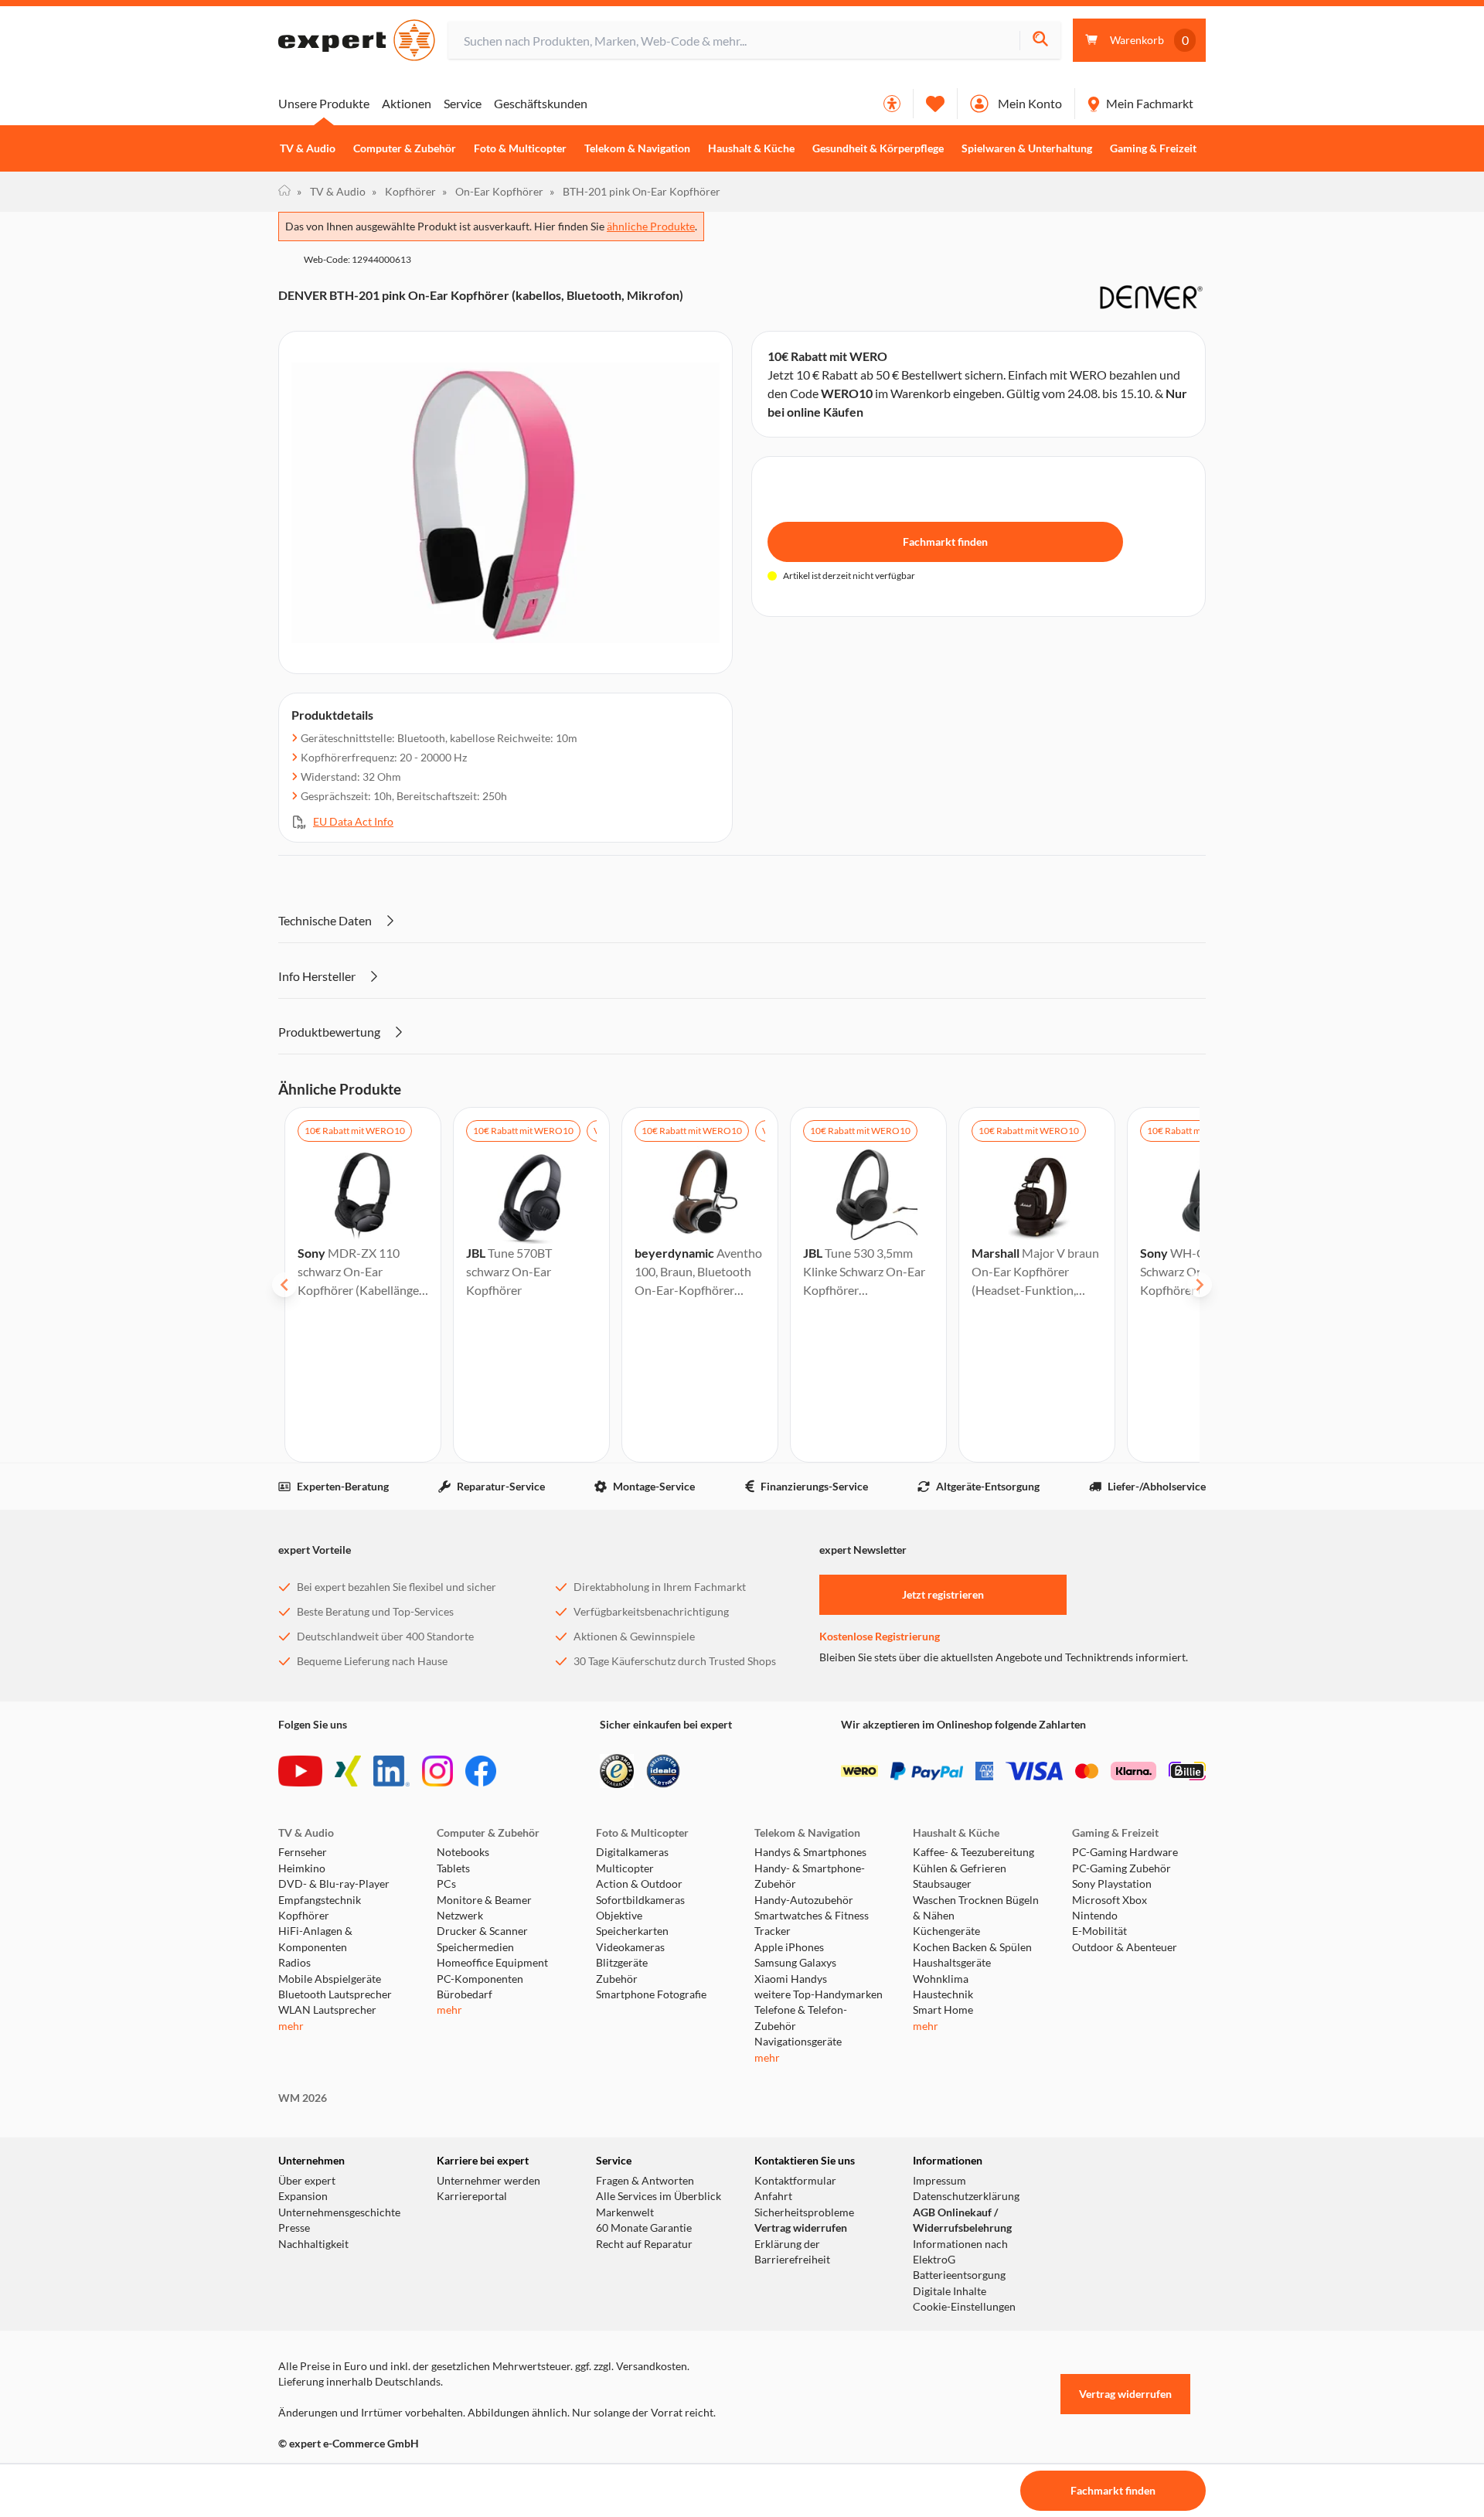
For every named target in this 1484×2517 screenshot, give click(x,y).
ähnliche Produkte (651, 226)
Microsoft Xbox (1110, 1900)
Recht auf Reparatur (644, 2244)
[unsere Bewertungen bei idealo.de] (663, 1771)
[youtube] (300, 1771)
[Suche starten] (1040, 41)
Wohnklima (941, 1979)
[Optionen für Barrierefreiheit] (892, 104)
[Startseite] (284, 192)
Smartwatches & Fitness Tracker (812, 1923)
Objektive (619, 1916)
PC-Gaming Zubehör (1122, 1868)
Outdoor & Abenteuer (1125, 1947)
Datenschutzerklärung (966, 2196)
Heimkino (302, 1868)
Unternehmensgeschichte (339, 2212)
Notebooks (463, 1852)
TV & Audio (308, 148)
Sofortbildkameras (640, 1900)
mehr (291, 2026)
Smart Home (943, 2010)
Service (463, 103)
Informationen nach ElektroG (960, 2252)
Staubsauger (942, 1884)
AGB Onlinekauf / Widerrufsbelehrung (962, 2220)
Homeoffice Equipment (492, 1963)
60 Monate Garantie (644, 2228)
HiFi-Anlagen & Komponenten (315, 1939)
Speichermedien (475, 1947)
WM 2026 (303, 2098)
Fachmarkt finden (945, 542)
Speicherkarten (632, 1931)
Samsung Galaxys (795, 1963)
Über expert (307, 2181)
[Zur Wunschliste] (935, 104)
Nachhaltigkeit (313, 2244)
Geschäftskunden (541, 103)
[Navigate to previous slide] (284, 1285)
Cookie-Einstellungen (964, 2307)
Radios (294, 1963)
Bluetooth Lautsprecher (335, 1994)
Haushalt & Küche (751, 148)
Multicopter (625, 1868)
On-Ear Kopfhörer (493, 191)
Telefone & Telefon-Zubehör (801, 2018)
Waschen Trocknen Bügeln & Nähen (976, 1908)
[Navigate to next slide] (1200, 1285)
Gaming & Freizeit (1153, 148)
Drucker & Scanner (482, 1931)
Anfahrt (773, 2196)
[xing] (348, 1771)
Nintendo (1095, 1916)
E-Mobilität (1099, 1931)
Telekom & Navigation (637, 148)
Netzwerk (460, 1916)
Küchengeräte (946, 1931)
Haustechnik (943, 1994)
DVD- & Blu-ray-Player (334, 1884)
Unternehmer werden (488, 2181)
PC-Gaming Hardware (1125, 1852)
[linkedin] (391, 1771)
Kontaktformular (795, 2181)
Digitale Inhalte (950, 2291)
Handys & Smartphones (810, 1852)
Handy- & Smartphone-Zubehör (810, 1876)
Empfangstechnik (320, 1900)
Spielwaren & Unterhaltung (1027, 148)
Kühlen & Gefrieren (960, 1868)
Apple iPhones (789, 1947)
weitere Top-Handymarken (819, 1994)
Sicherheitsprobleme (804, 2212)
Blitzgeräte (622, 1963)
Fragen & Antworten (645, 2181)
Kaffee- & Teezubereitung (973, 1852)
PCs (446, 1884)
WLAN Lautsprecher (327, 2010)
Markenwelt (625, 2212)
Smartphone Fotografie (651, 1994)
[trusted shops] (617, 1771)
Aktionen (407, 103)
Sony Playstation (1112, 1884)
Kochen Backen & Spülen (972, 1947)
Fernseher (303, 1852)
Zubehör (617, 1979)
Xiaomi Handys (791, 1979)
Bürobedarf (465, 1994)
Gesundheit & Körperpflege (878, 148)
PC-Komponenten (480, 1979)
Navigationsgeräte (798, 2042)
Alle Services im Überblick (659, 2196)
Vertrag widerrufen (801, 2228)
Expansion (303, 2196)
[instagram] (437, 1771)
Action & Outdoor (639, 1884)
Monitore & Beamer (484, 1900)
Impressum (939, 2181)
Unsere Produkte (324, 103)
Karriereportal (472, 2196)
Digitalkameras (632, 1852)
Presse (294, 2228)
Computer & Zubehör (405, 148)
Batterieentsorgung (959, 2275)
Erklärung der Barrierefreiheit (792, 2252)
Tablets (453, 1868)
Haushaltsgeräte (952, 1963)
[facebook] (481, 1771)
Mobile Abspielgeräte (330, 1979)
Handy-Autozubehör (804, 1900)
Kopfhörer (404, 191)
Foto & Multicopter (520, 148)
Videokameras (630, 1947)
